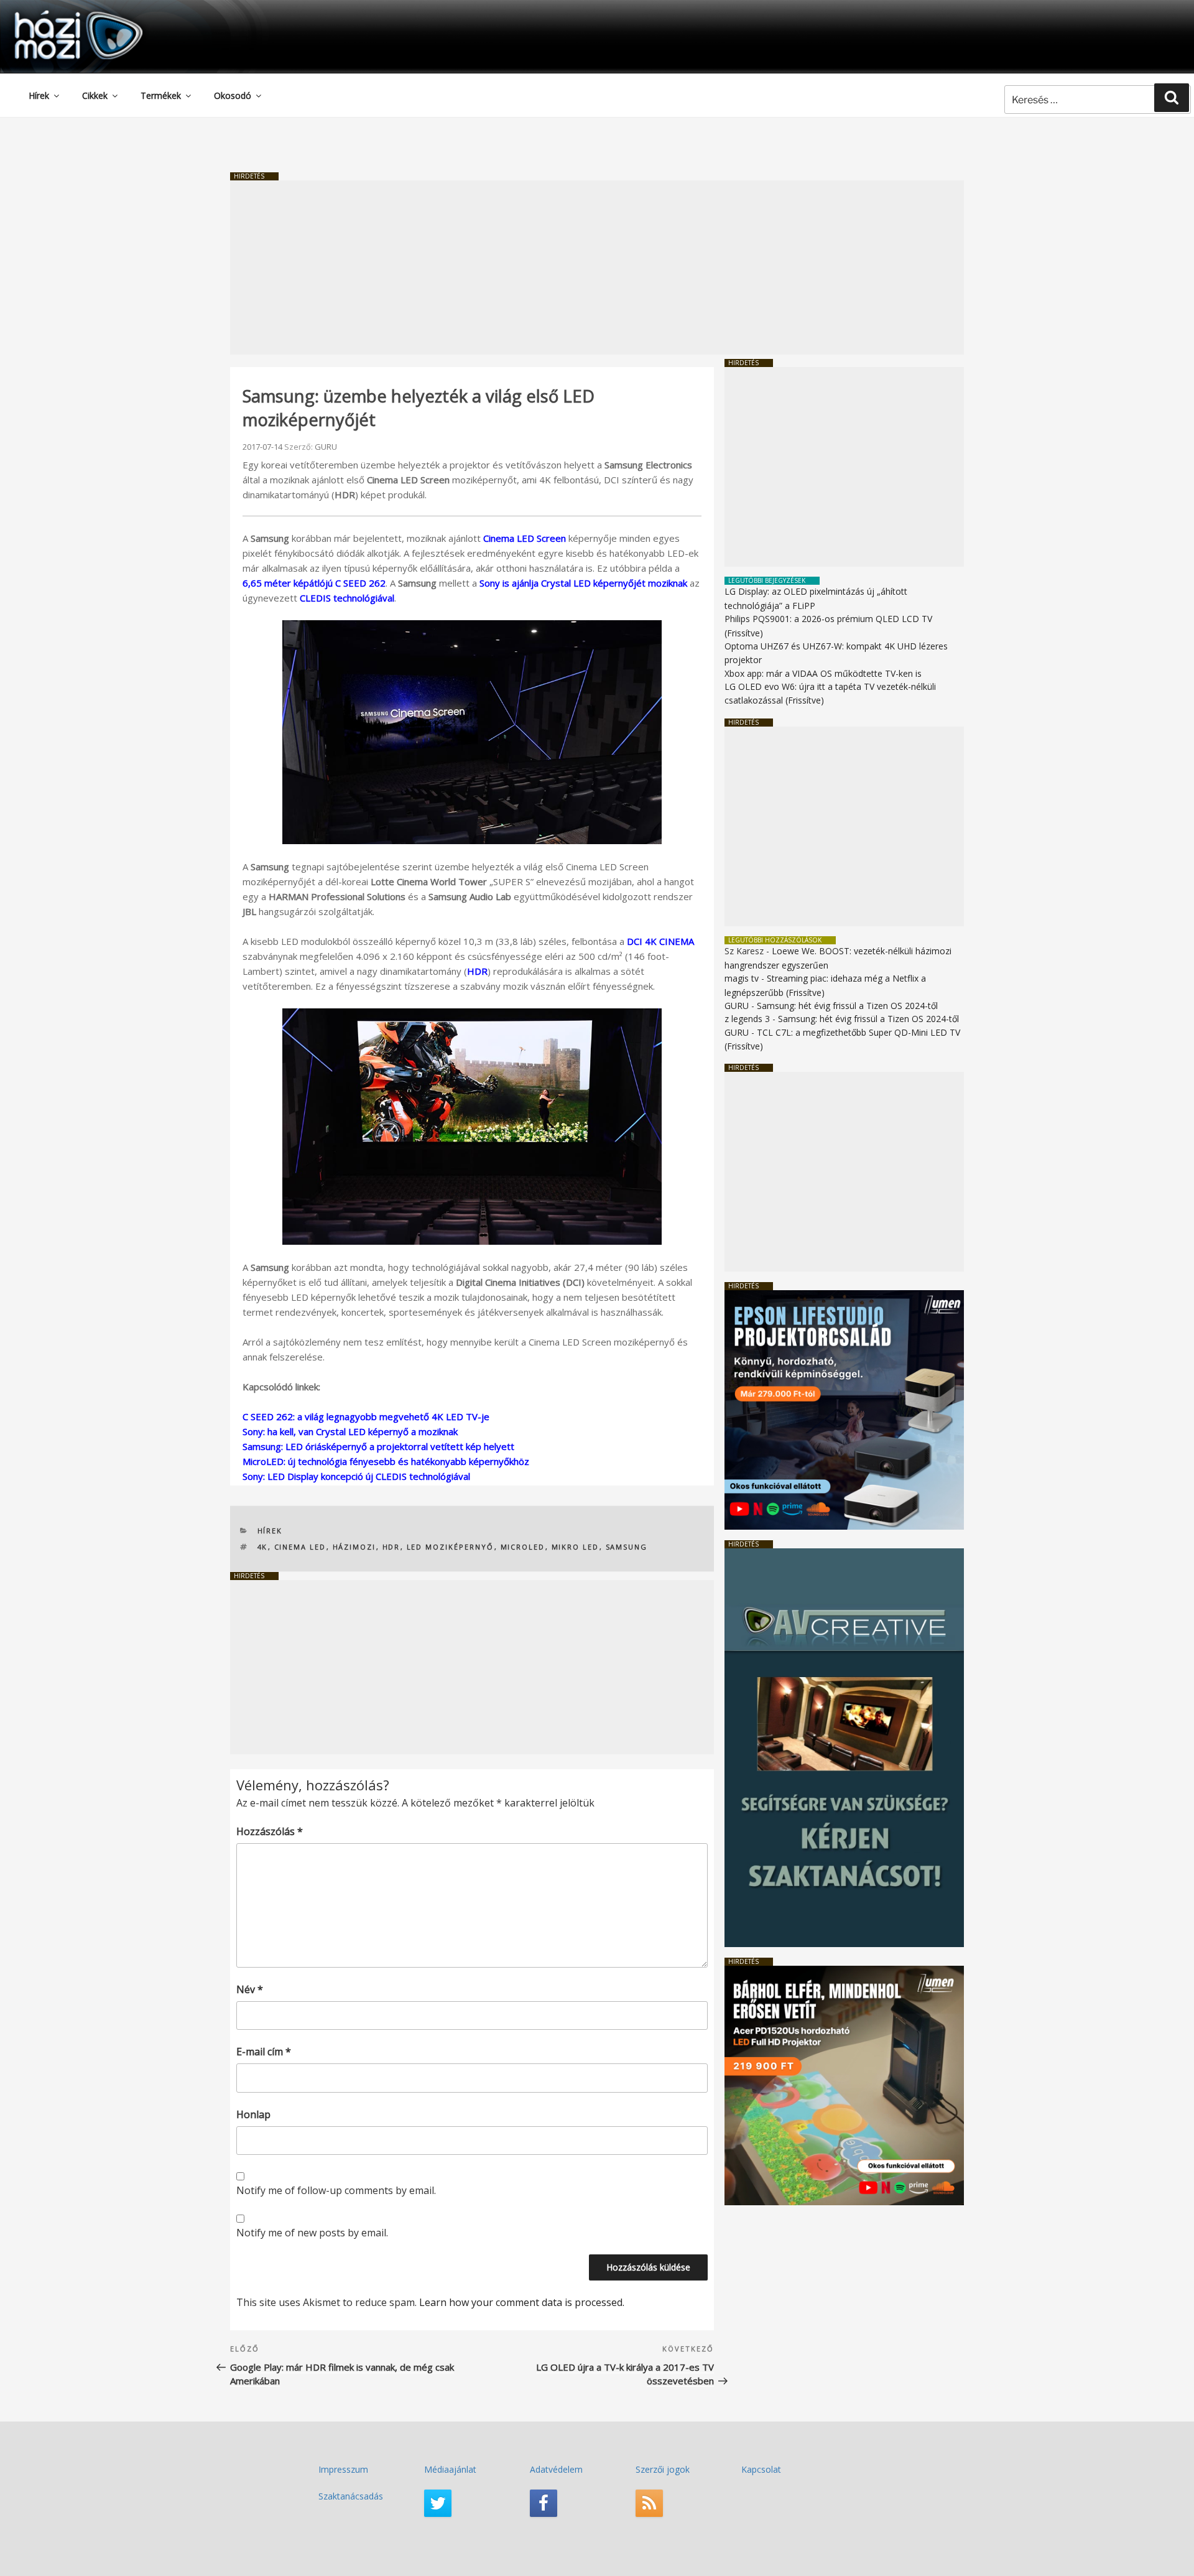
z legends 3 (747, 1019)
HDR (477, 971)
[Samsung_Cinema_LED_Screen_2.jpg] (472, 1127)
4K (263, 1547)
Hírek (39, 95)
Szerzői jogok (663, 2469)
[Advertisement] (597, 267)
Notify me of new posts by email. (312, 2233)
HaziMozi (61, 15)
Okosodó (233, 95)
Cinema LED (300, 1547)
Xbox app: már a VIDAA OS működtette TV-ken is (823, 673)
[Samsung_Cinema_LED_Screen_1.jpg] (472, 732)
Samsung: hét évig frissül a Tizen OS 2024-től (847, 1006)
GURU (326, 447)
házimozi (354, 1547)
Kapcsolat (761, 2469)
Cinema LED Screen (525, 538)
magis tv (742, 978)
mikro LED (576, 1547)
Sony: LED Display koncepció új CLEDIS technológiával (356, 1476)
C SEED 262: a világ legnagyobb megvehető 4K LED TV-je (366, 1416)
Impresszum (343, 2469)
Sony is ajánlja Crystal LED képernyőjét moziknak (583, 583)
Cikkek (95, 95)
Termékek (161, 95)
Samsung (627, 1547)
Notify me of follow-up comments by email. (336, 2190)
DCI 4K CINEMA (660, 941)
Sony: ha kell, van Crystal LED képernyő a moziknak (350, 1431)
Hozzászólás (270, 1831)
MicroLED (523, 1547)
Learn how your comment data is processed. (522, 2302)
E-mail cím (264, 2052)
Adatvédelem (556, 2469)
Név (250, 1989)
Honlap (253, 2114)
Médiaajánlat (450, 2469)
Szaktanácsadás (351, 2496)
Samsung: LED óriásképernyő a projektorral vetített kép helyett (378, 1446)
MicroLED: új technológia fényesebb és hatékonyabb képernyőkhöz (386, 1461)
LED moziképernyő (451, 1547)
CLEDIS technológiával (347, 598)
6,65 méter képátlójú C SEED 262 (314, 583)
